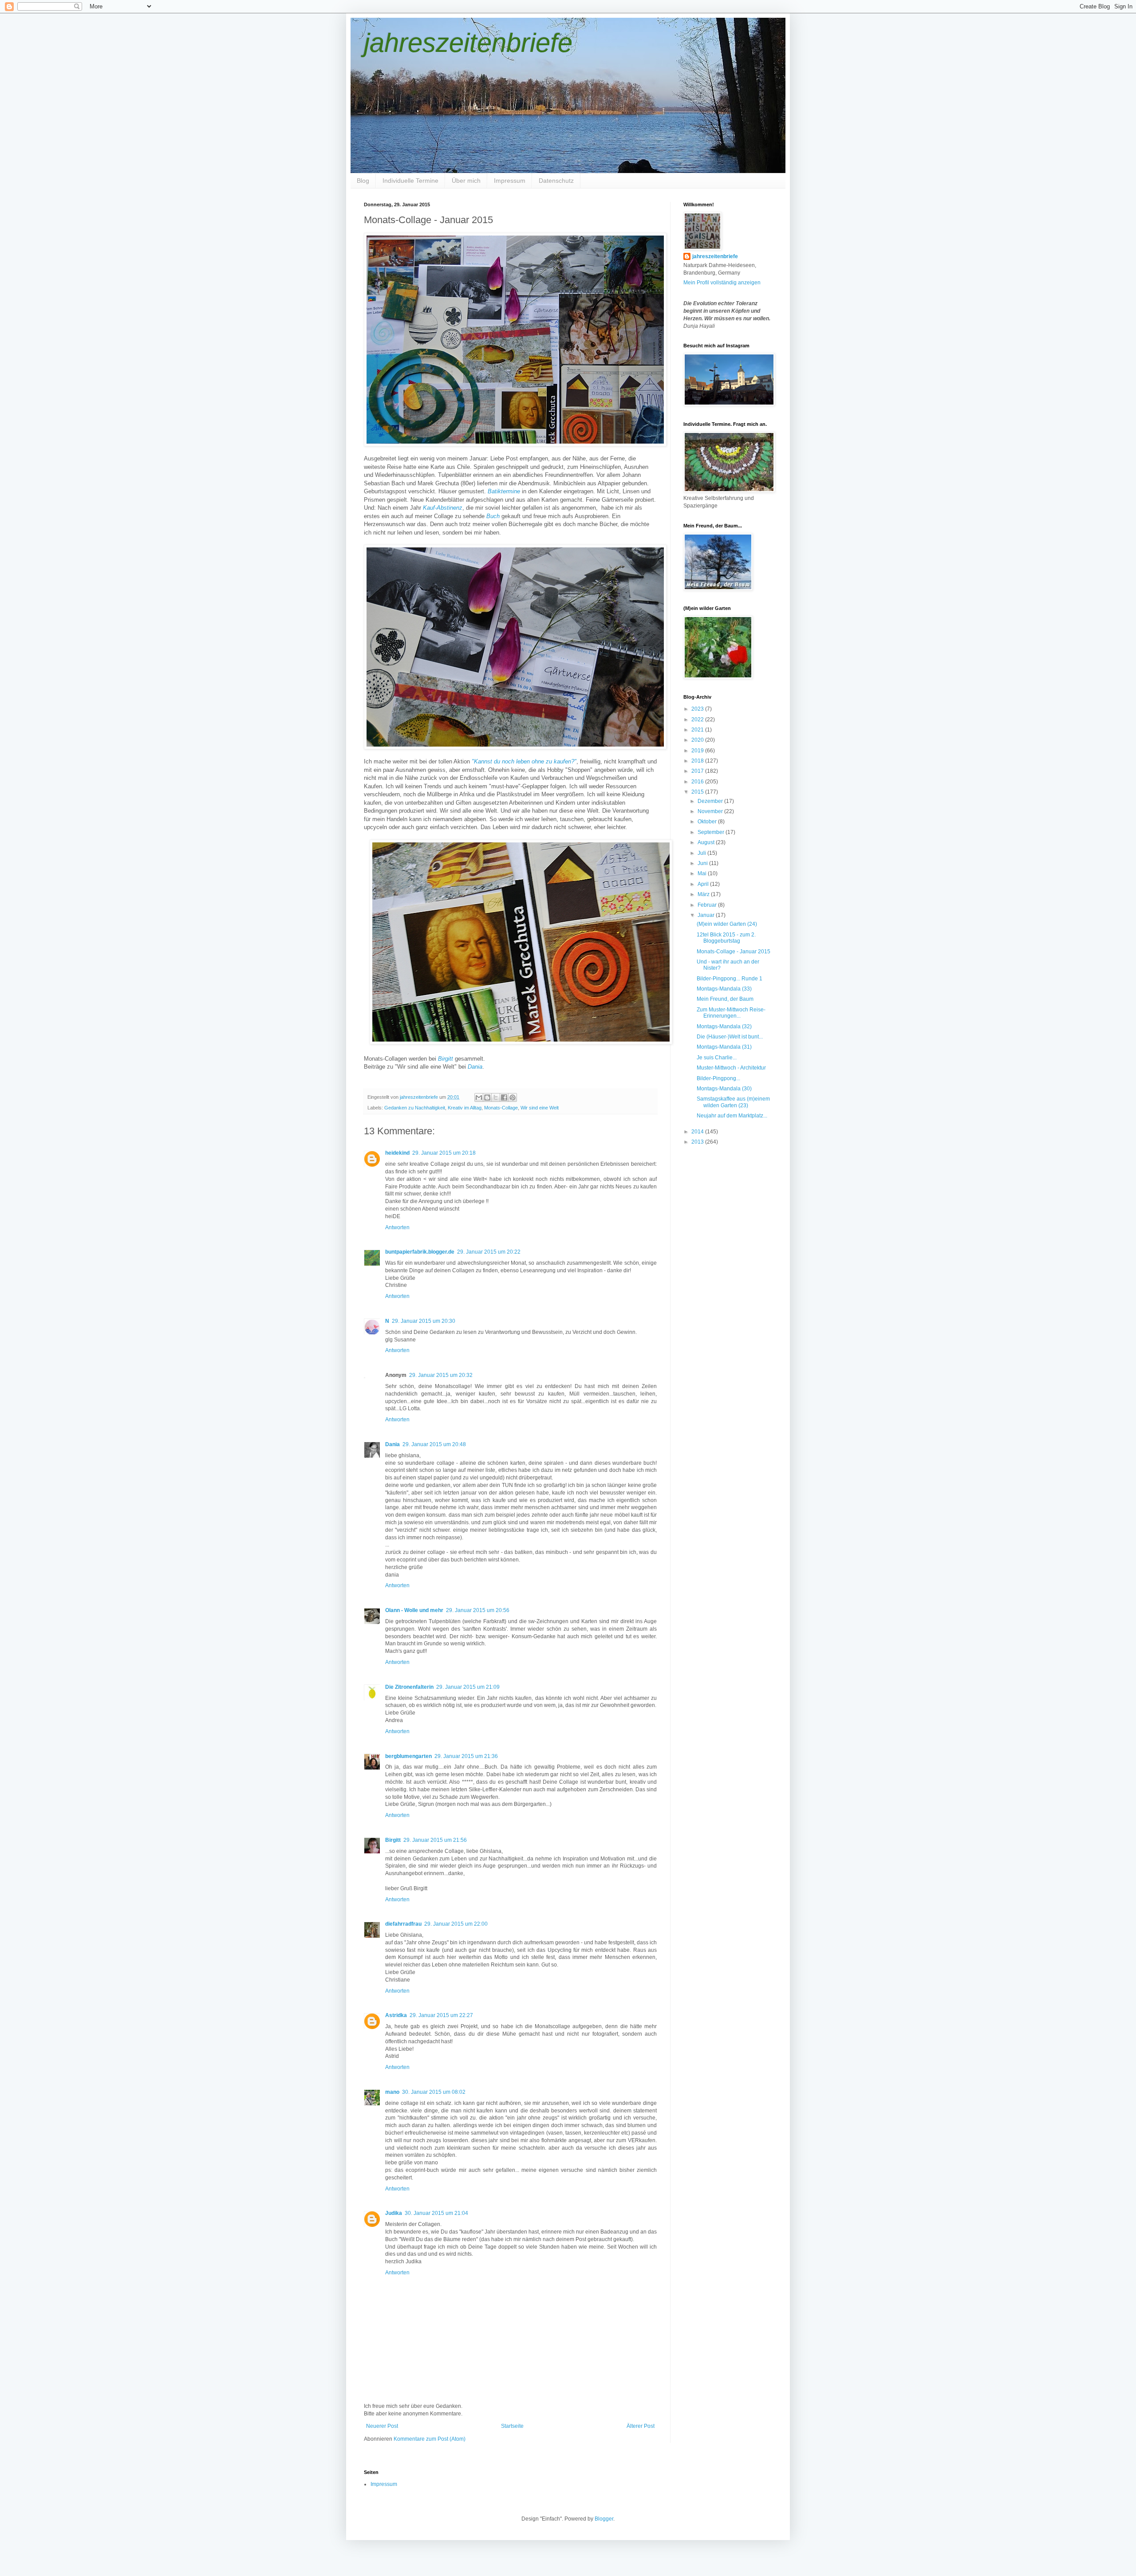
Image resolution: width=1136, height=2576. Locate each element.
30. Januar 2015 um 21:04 (436, 2213)
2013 (698, 1142)
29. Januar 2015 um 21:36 (466, 1756)
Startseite (512, 2426)
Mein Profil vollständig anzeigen (722, 283)
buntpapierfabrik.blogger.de (420, 1252)
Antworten (397, 1227)
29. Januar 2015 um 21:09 (468, 1687)
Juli (702, 853)
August (707, 842)
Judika (394, 2213)
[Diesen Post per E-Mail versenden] (479, 1097)
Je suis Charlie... (717, 1058)
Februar (708, 905)
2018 (698, 761)
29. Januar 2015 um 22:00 (456, 1924)
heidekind (397, 1153)
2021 (698, 730)
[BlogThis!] (487, 1097)
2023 (698, 709)
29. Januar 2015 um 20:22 (489, 1252)
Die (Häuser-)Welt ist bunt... (730, 1037)
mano (392, 2092)
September (712, 832)
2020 (698, 740)
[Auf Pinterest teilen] (513, 1097)
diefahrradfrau (403, 1924)
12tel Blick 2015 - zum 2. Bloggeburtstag (726, 938)
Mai (703, 873)
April (704, 884)
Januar (707, 915)
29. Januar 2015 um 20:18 (444, 1153)
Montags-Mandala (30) (724, 1089)
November (711, 811)
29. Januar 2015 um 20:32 (441, 1375)
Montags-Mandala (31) (724, 1047)
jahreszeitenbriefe (468, 43)
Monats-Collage (501, 1108)
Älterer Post (641, 2426)
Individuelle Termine (410, 181)
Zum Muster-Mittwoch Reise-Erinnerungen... (731, 1013)
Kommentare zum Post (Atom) (430, 2439)
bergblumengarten (408, 1756)
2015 (698, 792)
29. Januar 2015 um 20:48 (434, 1444)
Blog (363, 181)
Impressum (510, 181)
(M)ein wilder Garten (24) (727, 924)
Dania (392, 1444)
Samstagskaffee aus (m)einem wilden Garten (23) (733, 1102)
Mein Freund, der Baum (725, 999)
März (704, 894)
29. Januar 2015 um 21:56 (435, 1840)
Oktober (708, 822)
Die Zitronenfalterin (409, 1687)
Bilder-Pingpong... (718, 1078)
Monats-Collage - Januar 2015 (734, 952)
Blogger (604, 2519)
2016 (698, 782)
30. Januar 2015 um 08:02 (434, 2092)
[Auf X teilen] (496, 1097)
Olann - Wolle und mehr (414, 1610)
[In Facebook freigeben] (504, 1097)
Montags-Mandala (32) (724, 1026)
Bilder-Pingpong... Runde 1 (730, 979)
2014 (698, 1132)
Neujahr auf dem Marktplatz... (732, 1116)
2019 (698, 751)
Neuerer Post (382, 2426)
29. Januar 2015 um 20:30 (424, 1321)
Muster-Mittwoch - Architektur (731, 1068)
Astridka (396, 2015)
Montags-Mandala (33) (724, 989)
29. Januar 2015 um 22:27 (441, 2015)
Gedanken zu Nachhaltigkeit (415, 1108)
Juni (703, 863)
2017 (698, 771)
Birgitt (393, 1840)
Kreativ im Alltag (465, 1108)
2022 (698, 720)
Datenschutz (556, 181)
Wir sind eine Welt (540, 1108)
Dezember (711, 801)
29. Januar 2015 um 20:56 (478, 1610)
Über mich (466, 181)
